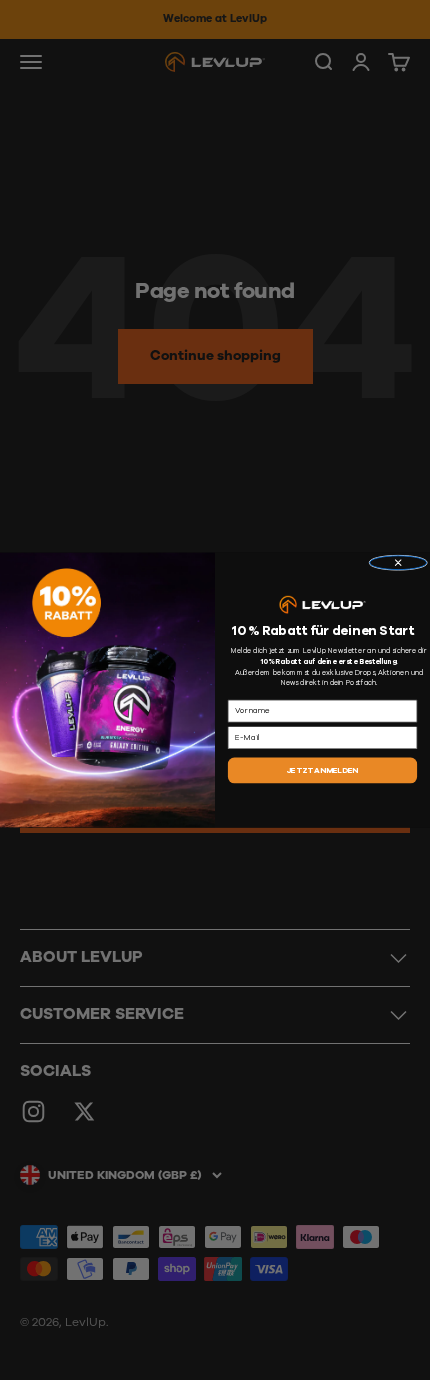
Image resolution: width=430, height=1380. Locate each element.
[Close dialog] (398, 563)
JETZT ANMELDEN (323, 770)
